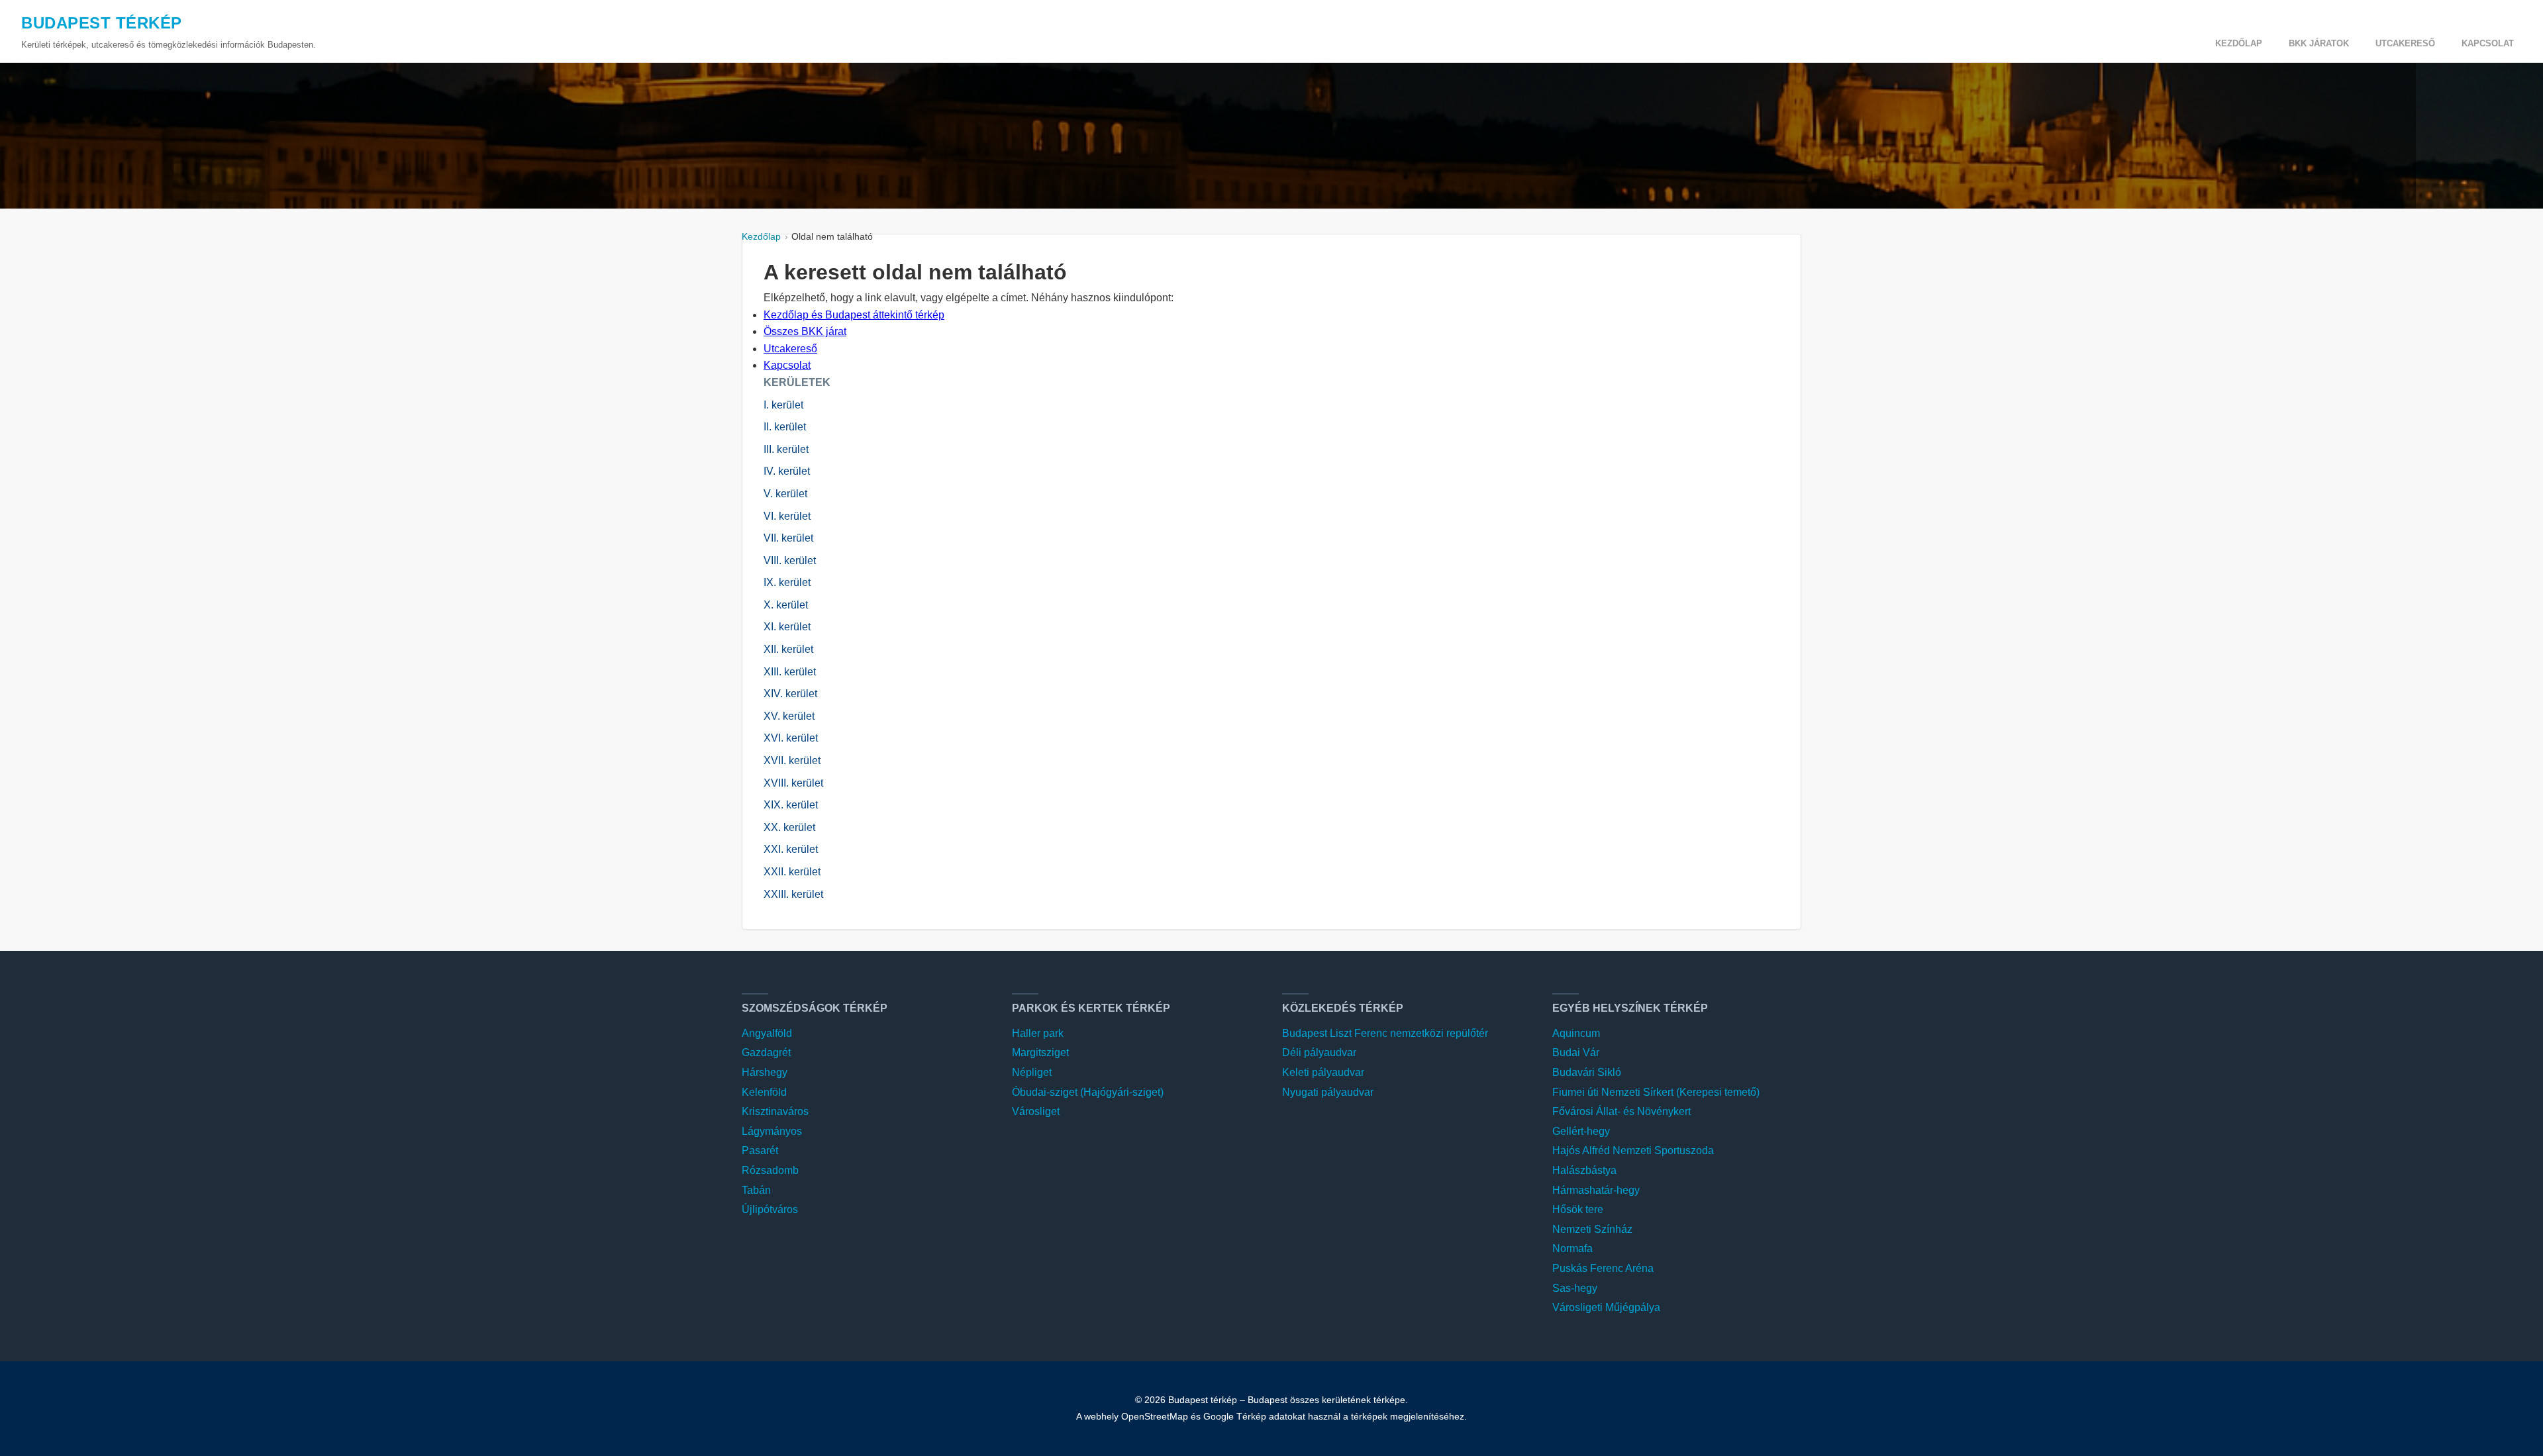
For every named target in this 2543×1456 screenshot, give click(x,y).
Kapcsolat (2488, 43)
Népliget (1032, 1072)
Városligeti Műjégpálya (1606, 1307)
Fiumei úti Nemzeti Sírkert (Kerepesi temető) (1656, 1092)
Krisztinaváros (775, 1111)
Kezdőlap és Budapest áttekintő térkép (854, 315)
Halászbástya (1584, 1170)
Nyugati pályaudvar (1328, 1092)
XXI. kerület (791, 849)
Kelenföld (764, 1092)
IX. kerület (787, 582)
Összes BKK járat (805, 331)
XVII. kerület (792, 760)
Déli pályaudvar (1319, 1052)
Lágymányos (772, 1131)
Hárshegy (765, 1072)
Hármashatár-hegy (1596, 1190)
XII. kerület (788, 649)
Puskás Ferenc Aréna (1603, 1268)
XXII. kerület (792, 872)
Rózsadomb (770, 1170)
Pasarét (760, 1150)
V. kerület (785, 494)
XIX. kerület (791, 805)
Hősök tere (1578, 1209)
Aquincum (1576, 1033)
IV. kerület (787, 471)
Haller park (1038, 1033)
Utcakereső (2405, 43)
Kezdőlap (2239, 43)
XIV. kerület (790, 694)
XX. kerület (789, 827)
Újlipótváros (770, 1209)
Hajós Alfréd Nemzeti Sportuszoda (1633, 1150)
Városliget (1036, 1111)
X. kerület (786, 605)
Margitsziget (1040, 1052)
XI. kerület (787, 627)
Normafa (1572, 1248)
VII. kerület (788, 538)
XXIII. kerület (793, 894)
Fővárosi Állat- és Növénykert (1621, 1111)
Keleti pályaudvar (1323, 1072)
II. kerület (785, 427)
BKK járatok (2319, 43)
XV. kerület (789, 716)
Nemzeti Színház (1592, 1229)
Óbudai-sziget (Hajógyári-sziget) (1088, 1092)
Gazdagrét (766, 1052)
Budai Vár (1576, 1052)
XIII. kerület (790, 672)
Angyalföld (767, 1033)
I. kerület (783, 405)
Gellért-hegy (1581, 1131)
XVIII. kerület (793, 783)
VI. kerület (787, 516)
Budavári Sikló (1587, 1072)
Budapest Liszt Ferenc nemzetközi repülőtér (1385, 1033)
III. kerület (786, 449)
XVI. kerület (791, 738)
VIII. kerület (790, 560)
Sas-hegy (1575, 1288)
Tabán (756, 1190)
